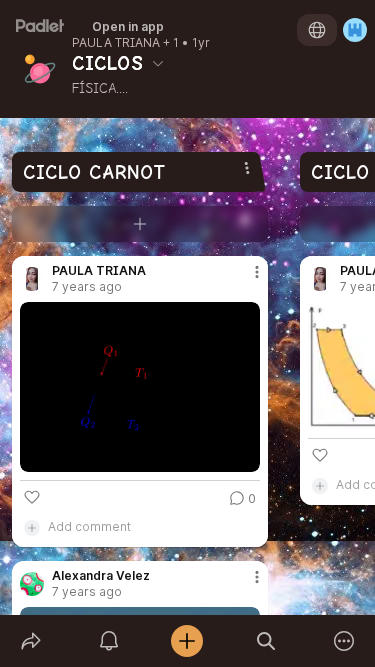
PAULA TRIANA (116, 43)
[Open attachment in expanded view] (140, 387)
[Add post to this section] (140, 224)
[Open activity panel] (109, 641)
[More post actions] (244, 280)
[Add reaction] (32, 497)
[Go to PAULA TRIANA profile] (32, 279)
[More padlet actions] (344, 641)
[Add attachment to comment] (32, 527)
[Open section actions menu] (247, 168)
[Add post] (187, 641)
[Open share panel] (31, 641)
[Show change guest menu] (355, 30)
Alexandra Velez (101, 576)
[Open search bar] (266, 641)
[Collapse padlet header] (158, 63)
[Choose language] (317, 30)
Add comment (89, 526)
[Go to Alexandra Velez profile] (32, 584)
